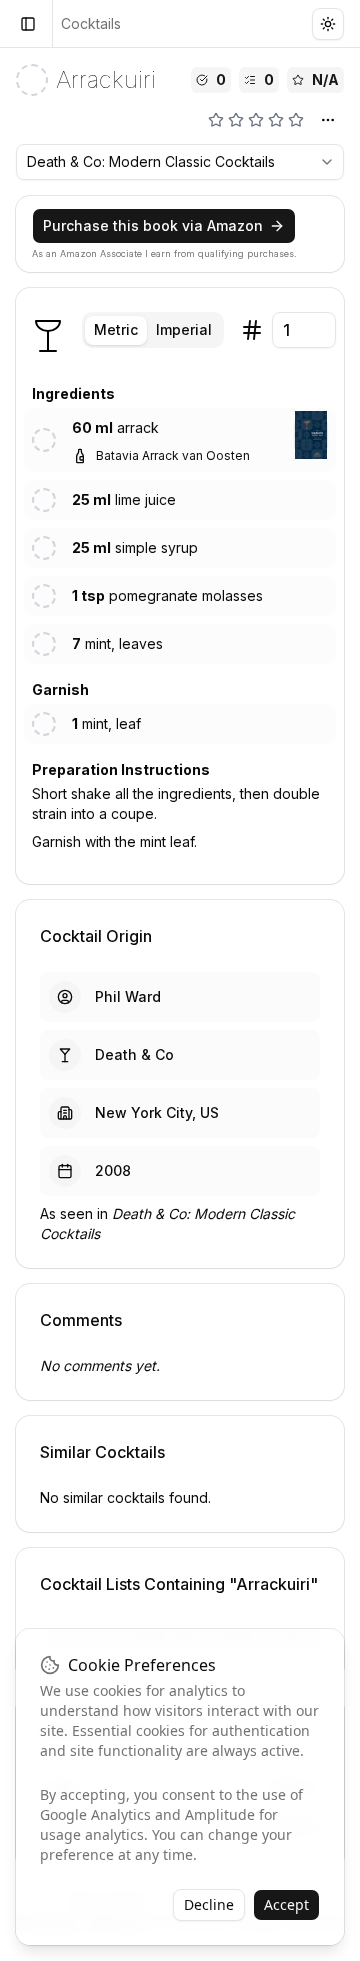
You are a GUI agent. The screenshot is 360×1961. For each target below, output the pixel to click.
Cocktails (91, 23)
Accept (286, 1904)
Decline (209, 1904)
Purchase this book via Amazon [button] (153, 225)
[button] (311, 435)
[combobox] (180, 162)
